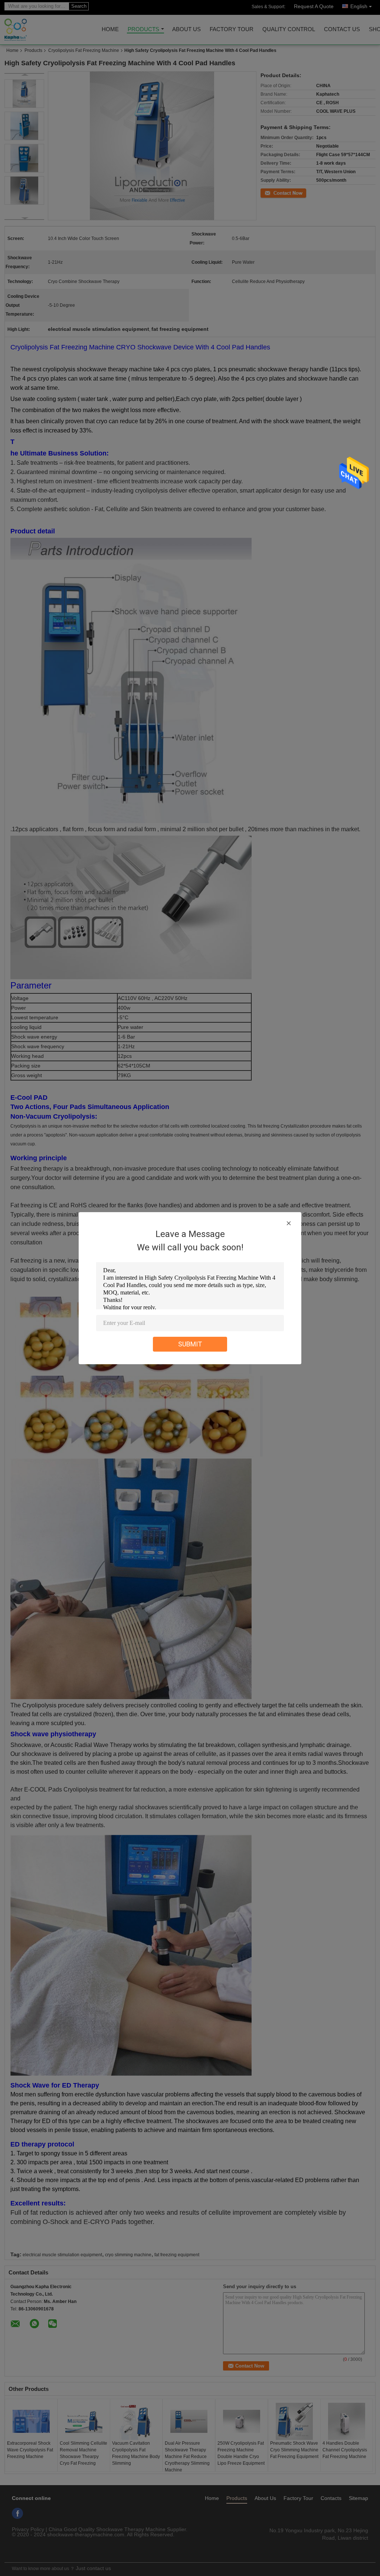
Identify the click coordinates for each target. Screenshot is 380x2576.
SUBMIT (190, 1344)
